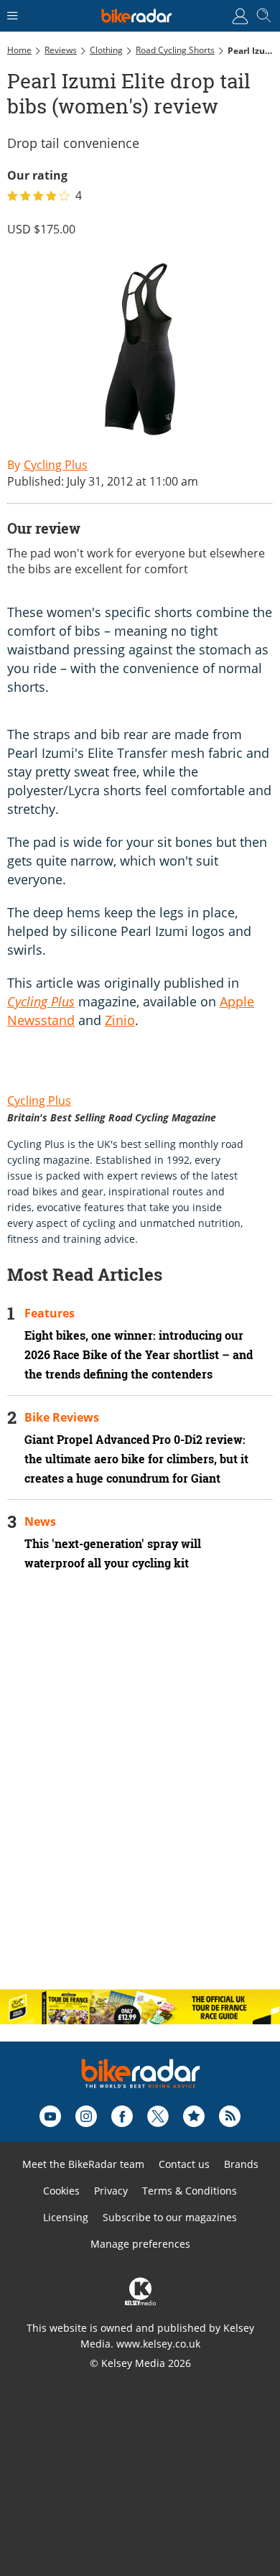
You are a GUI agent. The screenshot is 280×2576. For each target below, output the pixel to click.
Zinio (120, 1020)
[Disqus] (140, 1792)
